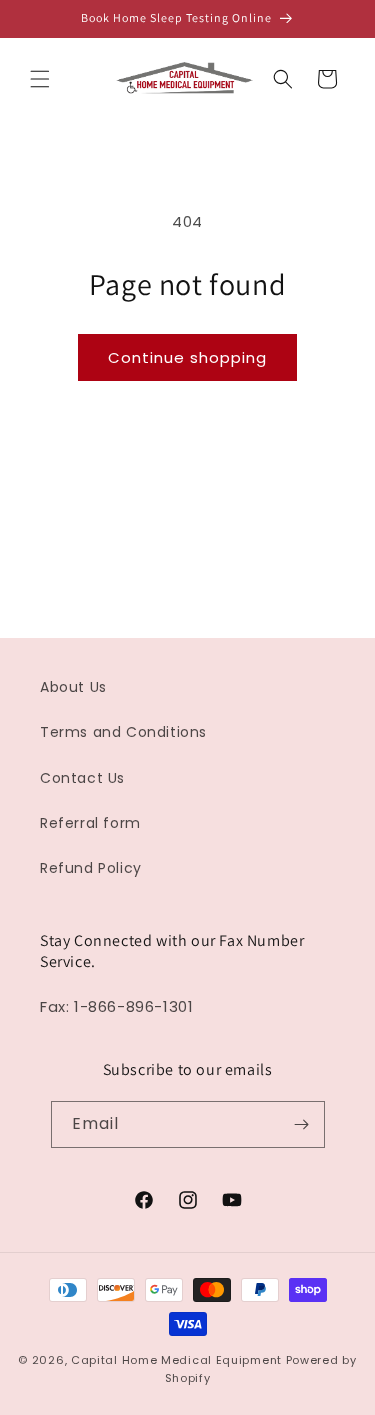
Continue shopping (187, 357)
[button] (40, 79)
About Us (73, 687)
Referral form (90, 823)
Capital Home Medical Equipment (176, 1360)
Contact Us (82, 778)
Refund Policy (91, 868)
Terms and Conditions (123, 732)
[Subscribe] (302, 1124)
